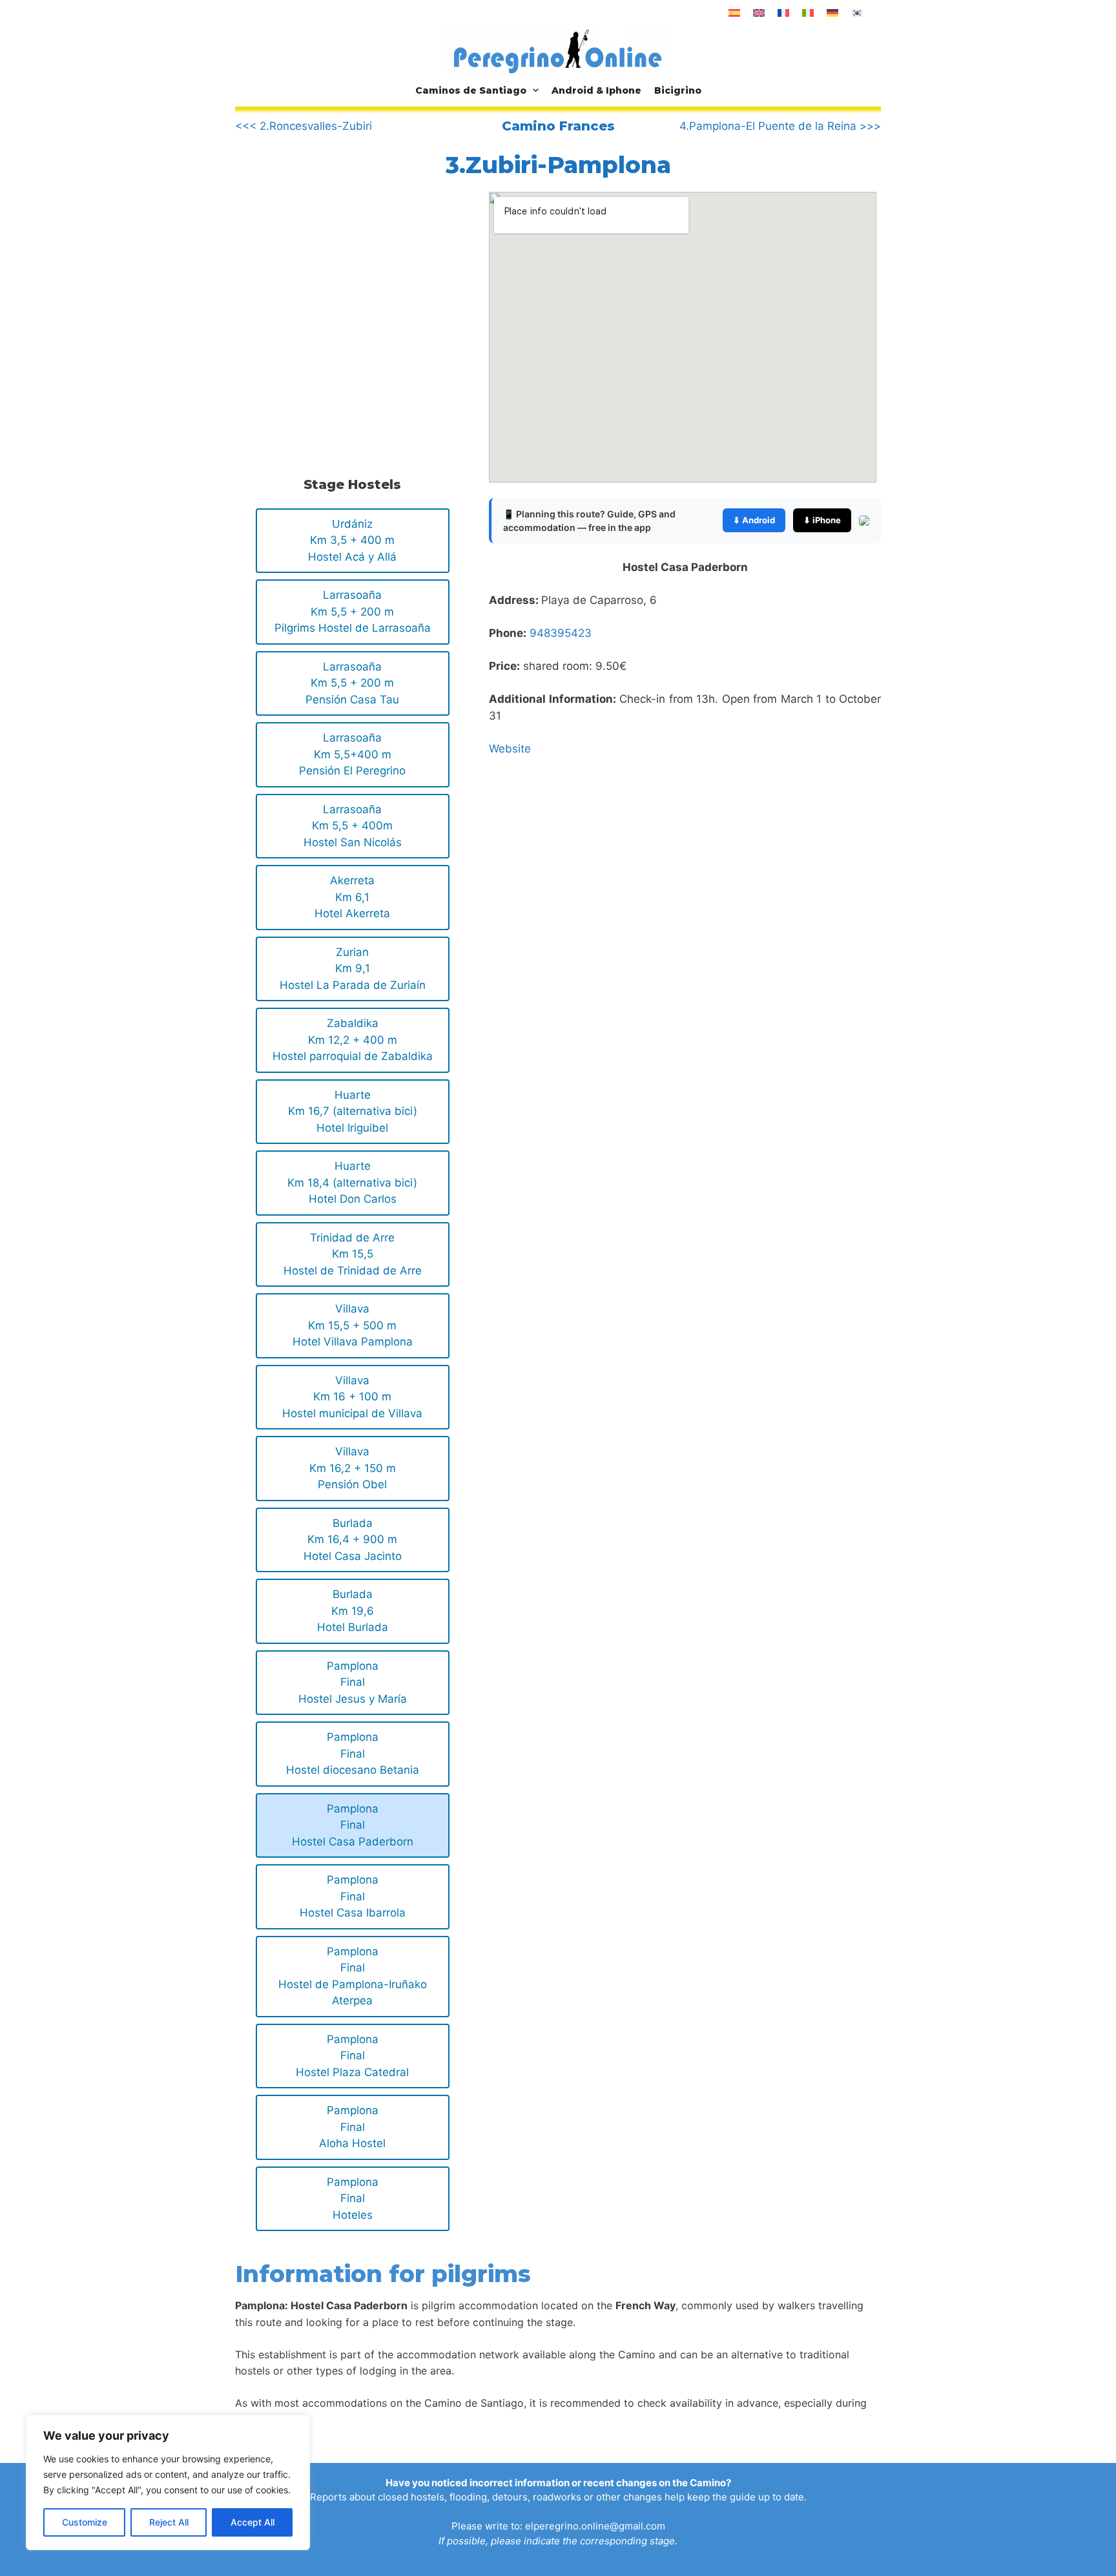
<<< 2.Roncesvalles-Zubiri (304, 126)
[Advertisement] (344, 299)
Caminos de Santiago (471, 90)
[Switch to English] (759, 13)
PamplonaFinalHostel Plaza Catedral (352, 2056)
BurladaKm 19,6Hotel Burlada (353, 1611)
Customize (85, 2522)
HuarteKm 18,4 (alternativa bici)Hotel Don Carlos (352, 1182)
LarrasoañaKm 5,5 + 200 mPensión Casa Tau (352, 683)
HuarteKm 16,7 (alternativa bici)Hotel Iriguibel (353, 1111)
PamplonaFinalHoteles (353, 2198)
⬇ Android (754, 520)
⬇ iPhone (822, 520)
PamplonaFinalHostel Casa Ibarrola (353, 1896)
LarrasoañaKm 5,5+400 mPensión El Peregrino (352, 754)
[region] (168, 2482)
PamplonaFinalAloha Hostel (352, 2127)
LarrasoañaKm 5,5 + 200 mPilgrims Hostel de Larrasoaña (353, 611)
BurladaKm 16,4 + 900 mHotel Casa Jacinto (353, 1540)
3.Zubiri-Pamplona (558, 165)
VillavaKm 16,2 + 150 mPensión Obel (353, 1468)
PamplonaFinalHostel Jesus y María (353, 1682)
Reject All (169, 2522)
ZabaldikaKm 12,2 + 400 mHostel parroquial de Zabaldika (353, 1040)
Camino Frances (558, 126)
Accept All (253, 2522)
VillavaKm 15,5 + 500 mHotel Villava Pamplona (353, 1325)
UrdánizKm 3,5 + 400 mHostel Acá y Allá (352, 540)
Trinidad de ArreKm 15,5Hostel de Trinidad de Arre (353, 1254)
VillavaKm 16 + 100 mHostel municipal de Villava (352, 1397)
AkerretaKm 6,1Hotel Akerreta (352, 897)
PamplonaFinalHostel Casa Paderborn (353, 1825)
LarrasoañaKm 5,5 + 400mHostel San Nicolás (353, 826)
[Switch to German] (832, 13)
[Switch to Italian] (808, 13)
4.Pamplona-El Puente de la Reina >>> (780, 126)
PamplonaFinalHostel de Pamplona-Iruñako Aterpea (353, 1976)
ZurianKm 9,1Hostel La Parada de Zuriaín (353, 969)
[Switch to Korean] (857, 13)
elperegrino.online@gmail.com (595, 2526)
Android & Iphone (596, 90)
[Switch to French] (783, 13)
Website (510, 749)
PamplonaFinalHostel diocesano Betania (353, 1753)
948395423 (561, 633)
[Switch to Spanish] (734, 13)
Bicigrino (678, 90)
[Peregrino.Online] (558, 51)
